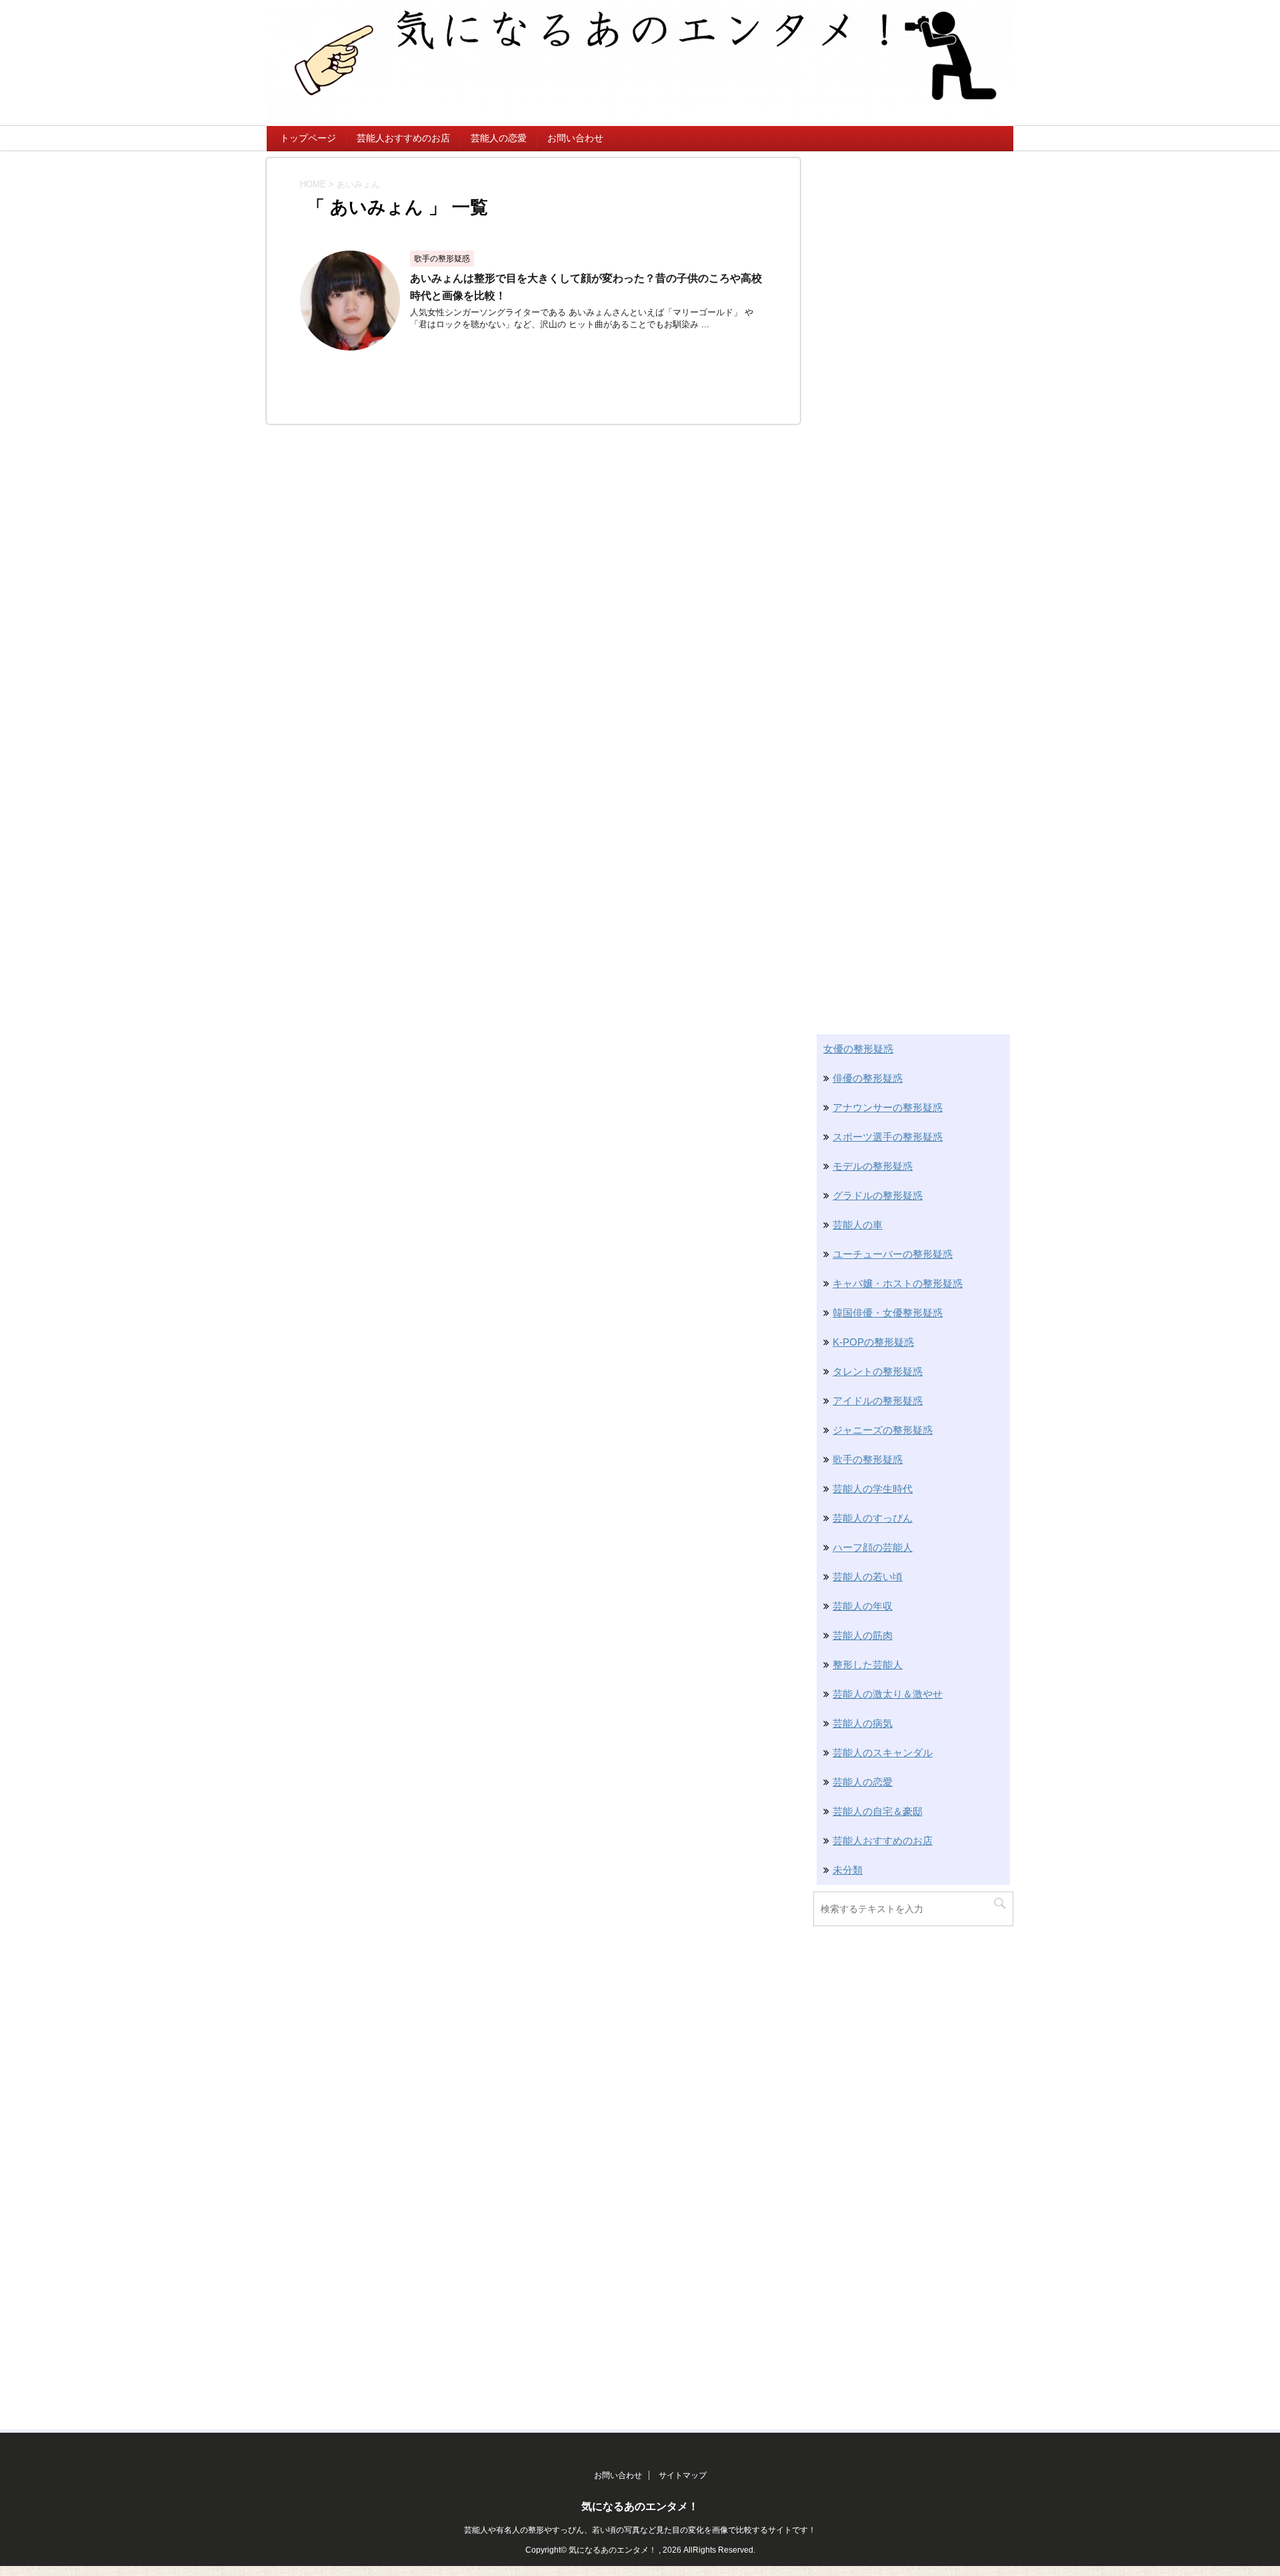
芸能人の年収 (863, 1606)
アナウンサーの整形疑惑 (888, 1107)
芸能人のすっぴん (873, 1518)
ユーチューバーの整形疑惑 (893, 1254)
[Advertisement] (913, 358)
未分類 (848, 1870)
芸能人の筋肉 (863, 1635)
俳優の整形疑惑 (868, 1078)
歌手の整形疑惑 (868, 1459)
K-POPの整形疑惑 (873, 1342)
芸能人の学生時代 (873, 1489)
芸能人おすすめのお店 (403, 138)
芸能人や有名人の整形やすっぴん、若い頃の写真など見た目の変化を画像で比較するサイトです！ (640, 2530)
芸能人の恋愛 (499, 138)
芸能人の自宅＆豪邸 (878, 1811)
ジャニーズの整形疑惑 (883, 1430)
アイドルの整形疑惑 (878, 1401)
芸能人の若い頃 (868, 1577)
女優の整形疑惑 (858, 1049)
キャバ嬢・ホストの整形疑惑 (898, 1283)
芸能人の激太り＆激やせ (888, 1694)
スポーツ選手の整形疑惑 (888, 1137)
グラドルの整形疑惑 (878, 1195)
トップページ (308, 138)
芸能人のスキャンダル (883, 1753)
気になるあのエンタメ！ (640, 2506)
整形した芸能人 (868, 1665)
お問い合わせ (575, 138)
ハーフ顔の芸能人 (873, 1547)
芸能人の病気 (863, 1723)
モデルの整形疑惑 (873, 1166)
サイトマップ (683, 2475)
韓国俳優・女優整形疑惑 (888, 1313)
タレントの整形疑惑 (878, 1371)
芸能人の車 (858, 1225)
